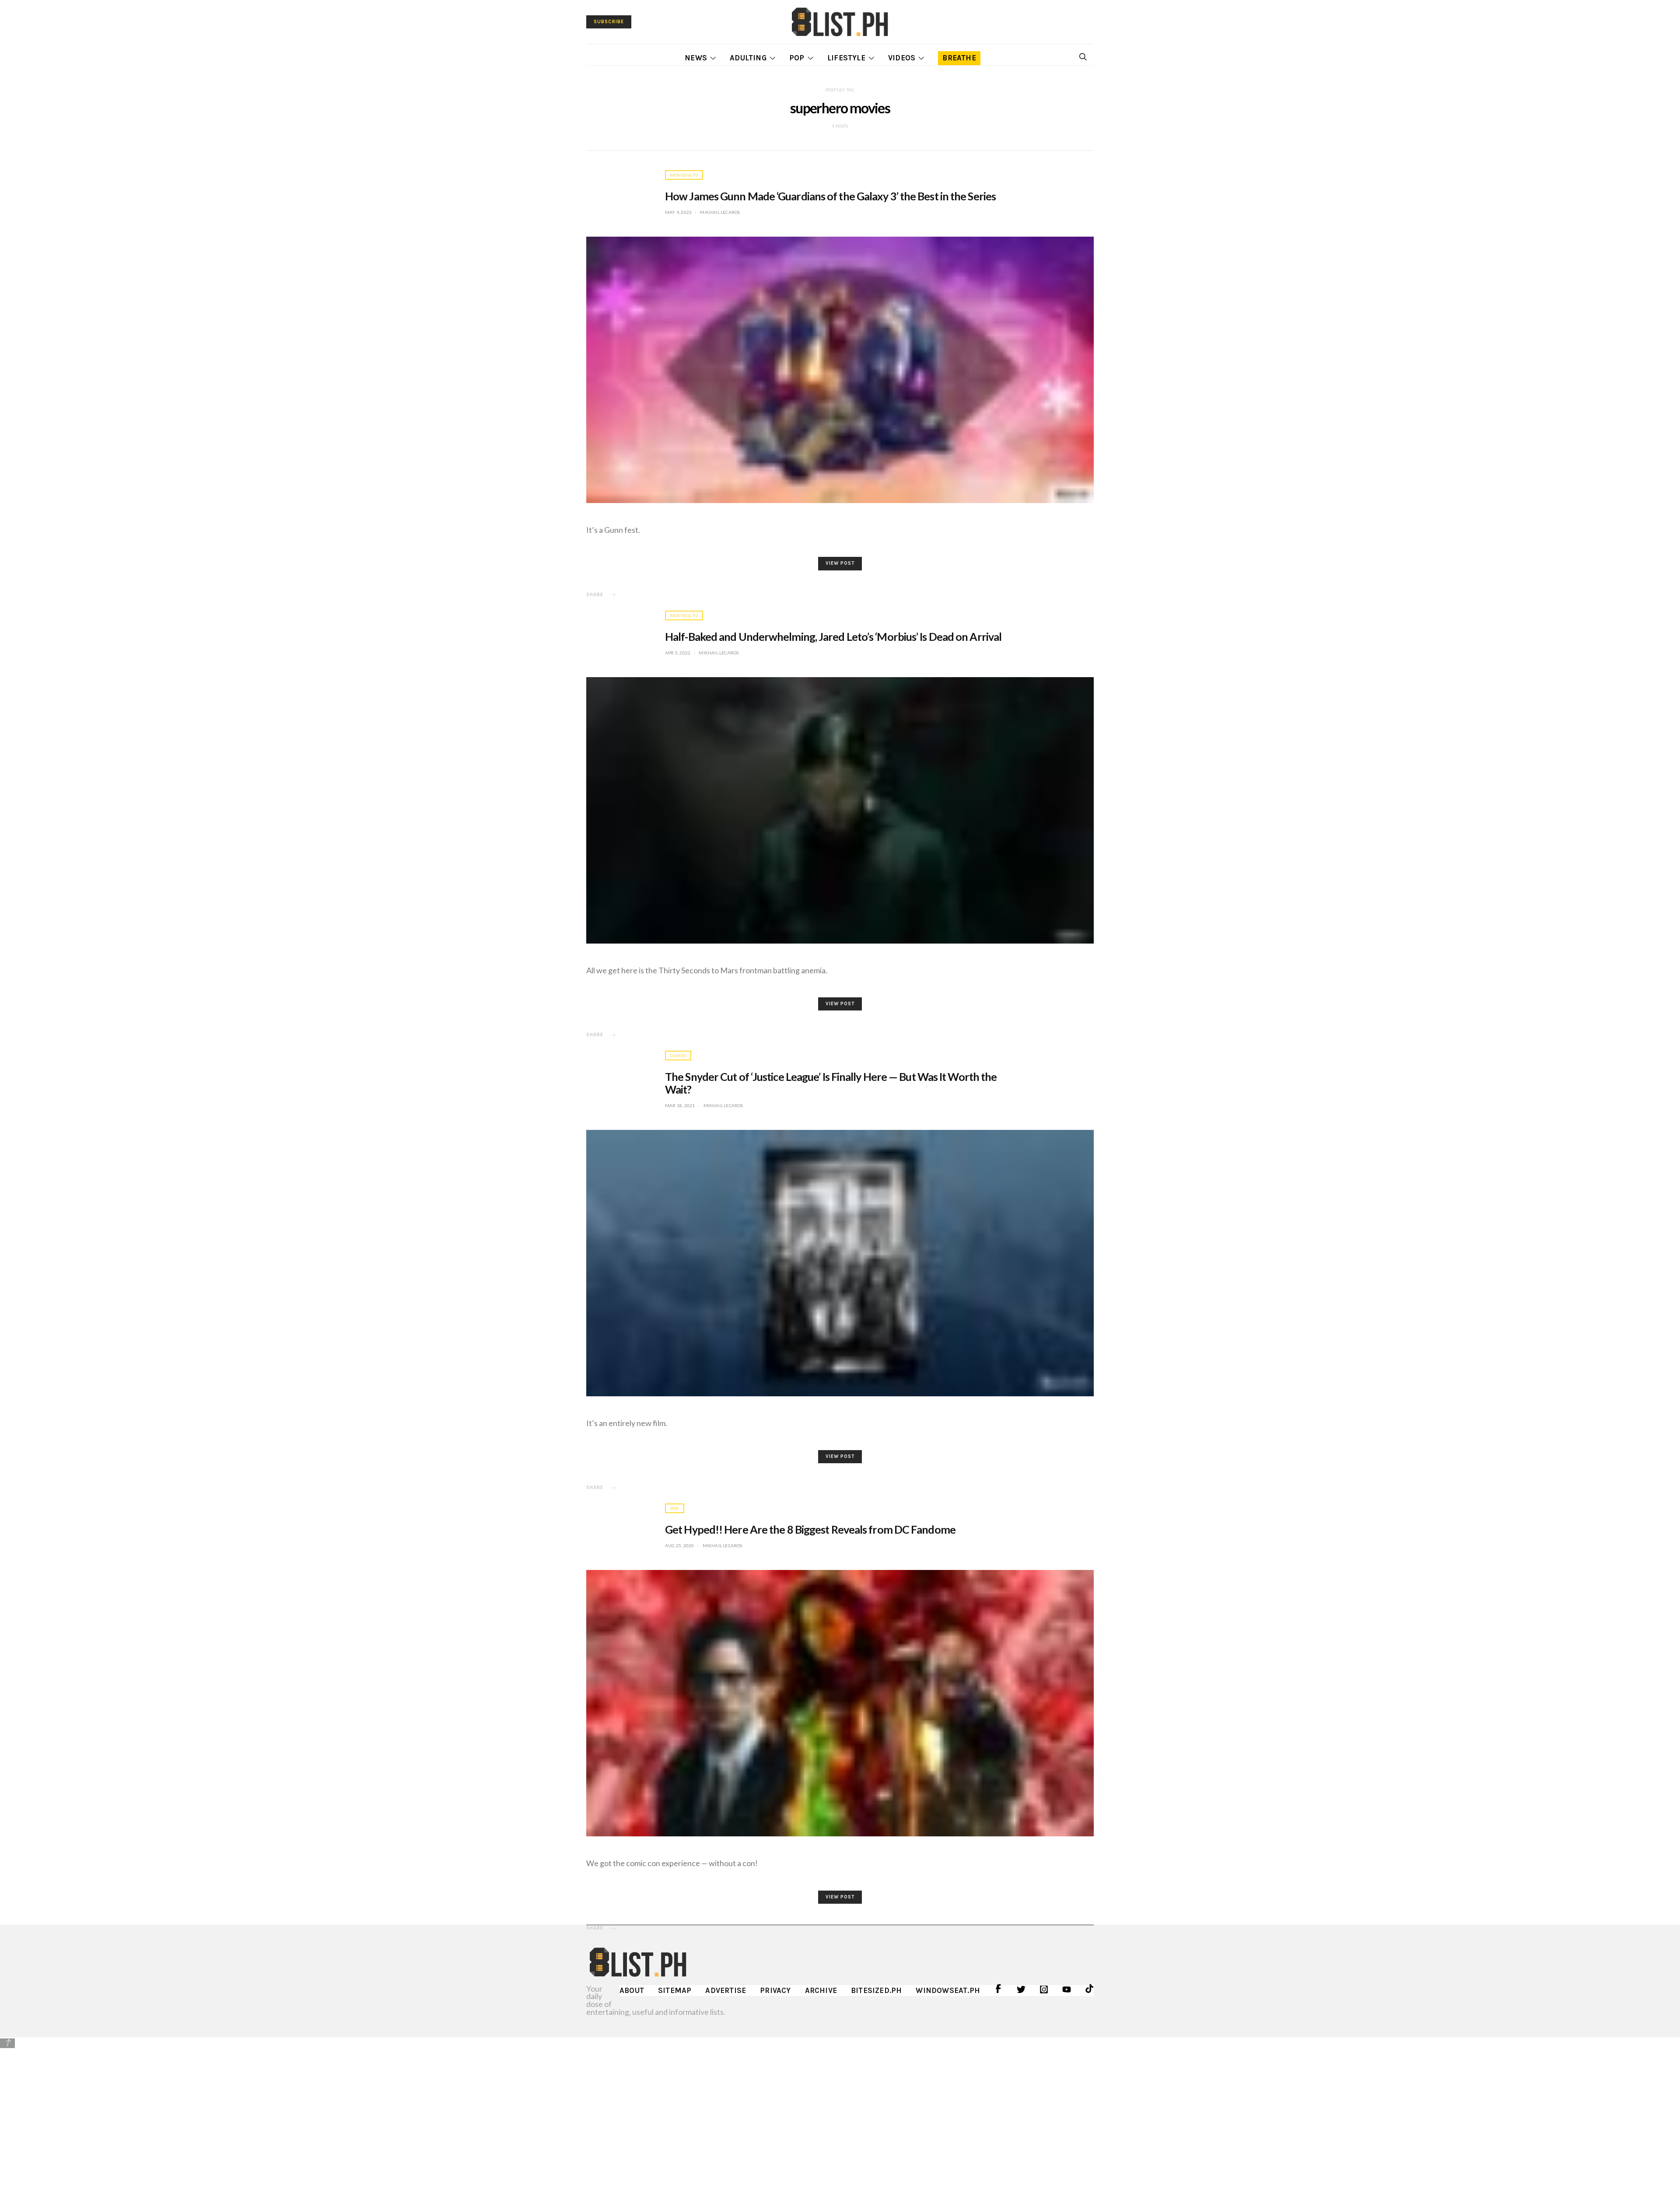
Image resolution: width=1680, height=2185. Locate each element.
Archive (821, 1990)
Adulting (748, 58)
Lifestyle (846, 58)
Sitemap (675, 1990)
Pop (797, 58)
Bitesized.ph (876, 1990)
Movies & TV (684, 175)
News (696, 58)
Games (678, 1056)
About (632, 1990)
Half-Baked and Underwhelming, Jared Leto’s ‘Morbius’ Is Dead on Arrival (833, 636)
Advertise (726, 1990)
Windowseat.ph (948, 1990)
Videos (902, 58)
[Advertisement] (840, 2111)
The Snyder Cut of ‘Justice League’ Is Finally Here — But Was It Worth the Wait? (831, 1083)
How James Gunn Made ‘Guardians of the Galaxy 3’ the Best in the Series (830, 196)
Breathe (959, 58)
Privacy (775, 1990)
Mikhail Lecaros (720, 212)
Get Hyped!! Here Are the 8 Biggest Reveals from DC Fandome (810, 1529)
